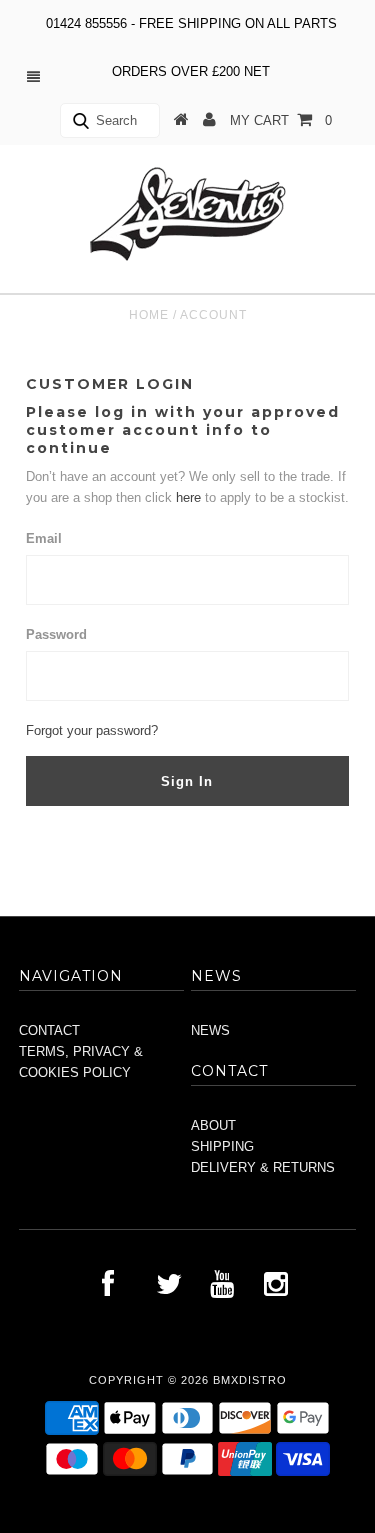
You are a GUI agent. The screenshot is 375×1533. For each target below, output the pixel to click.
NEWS (210, 1030)
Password (56, 634)
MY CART (281, 120)
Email (44, 538)
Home (149, 315)
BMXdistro (250, 1380)
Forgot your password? (92, 730)
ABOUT (213, 1125)
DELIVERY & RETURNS (263, 1167)
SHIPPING (222, 1146)
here (190, 497)
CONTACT (49, 1030)
